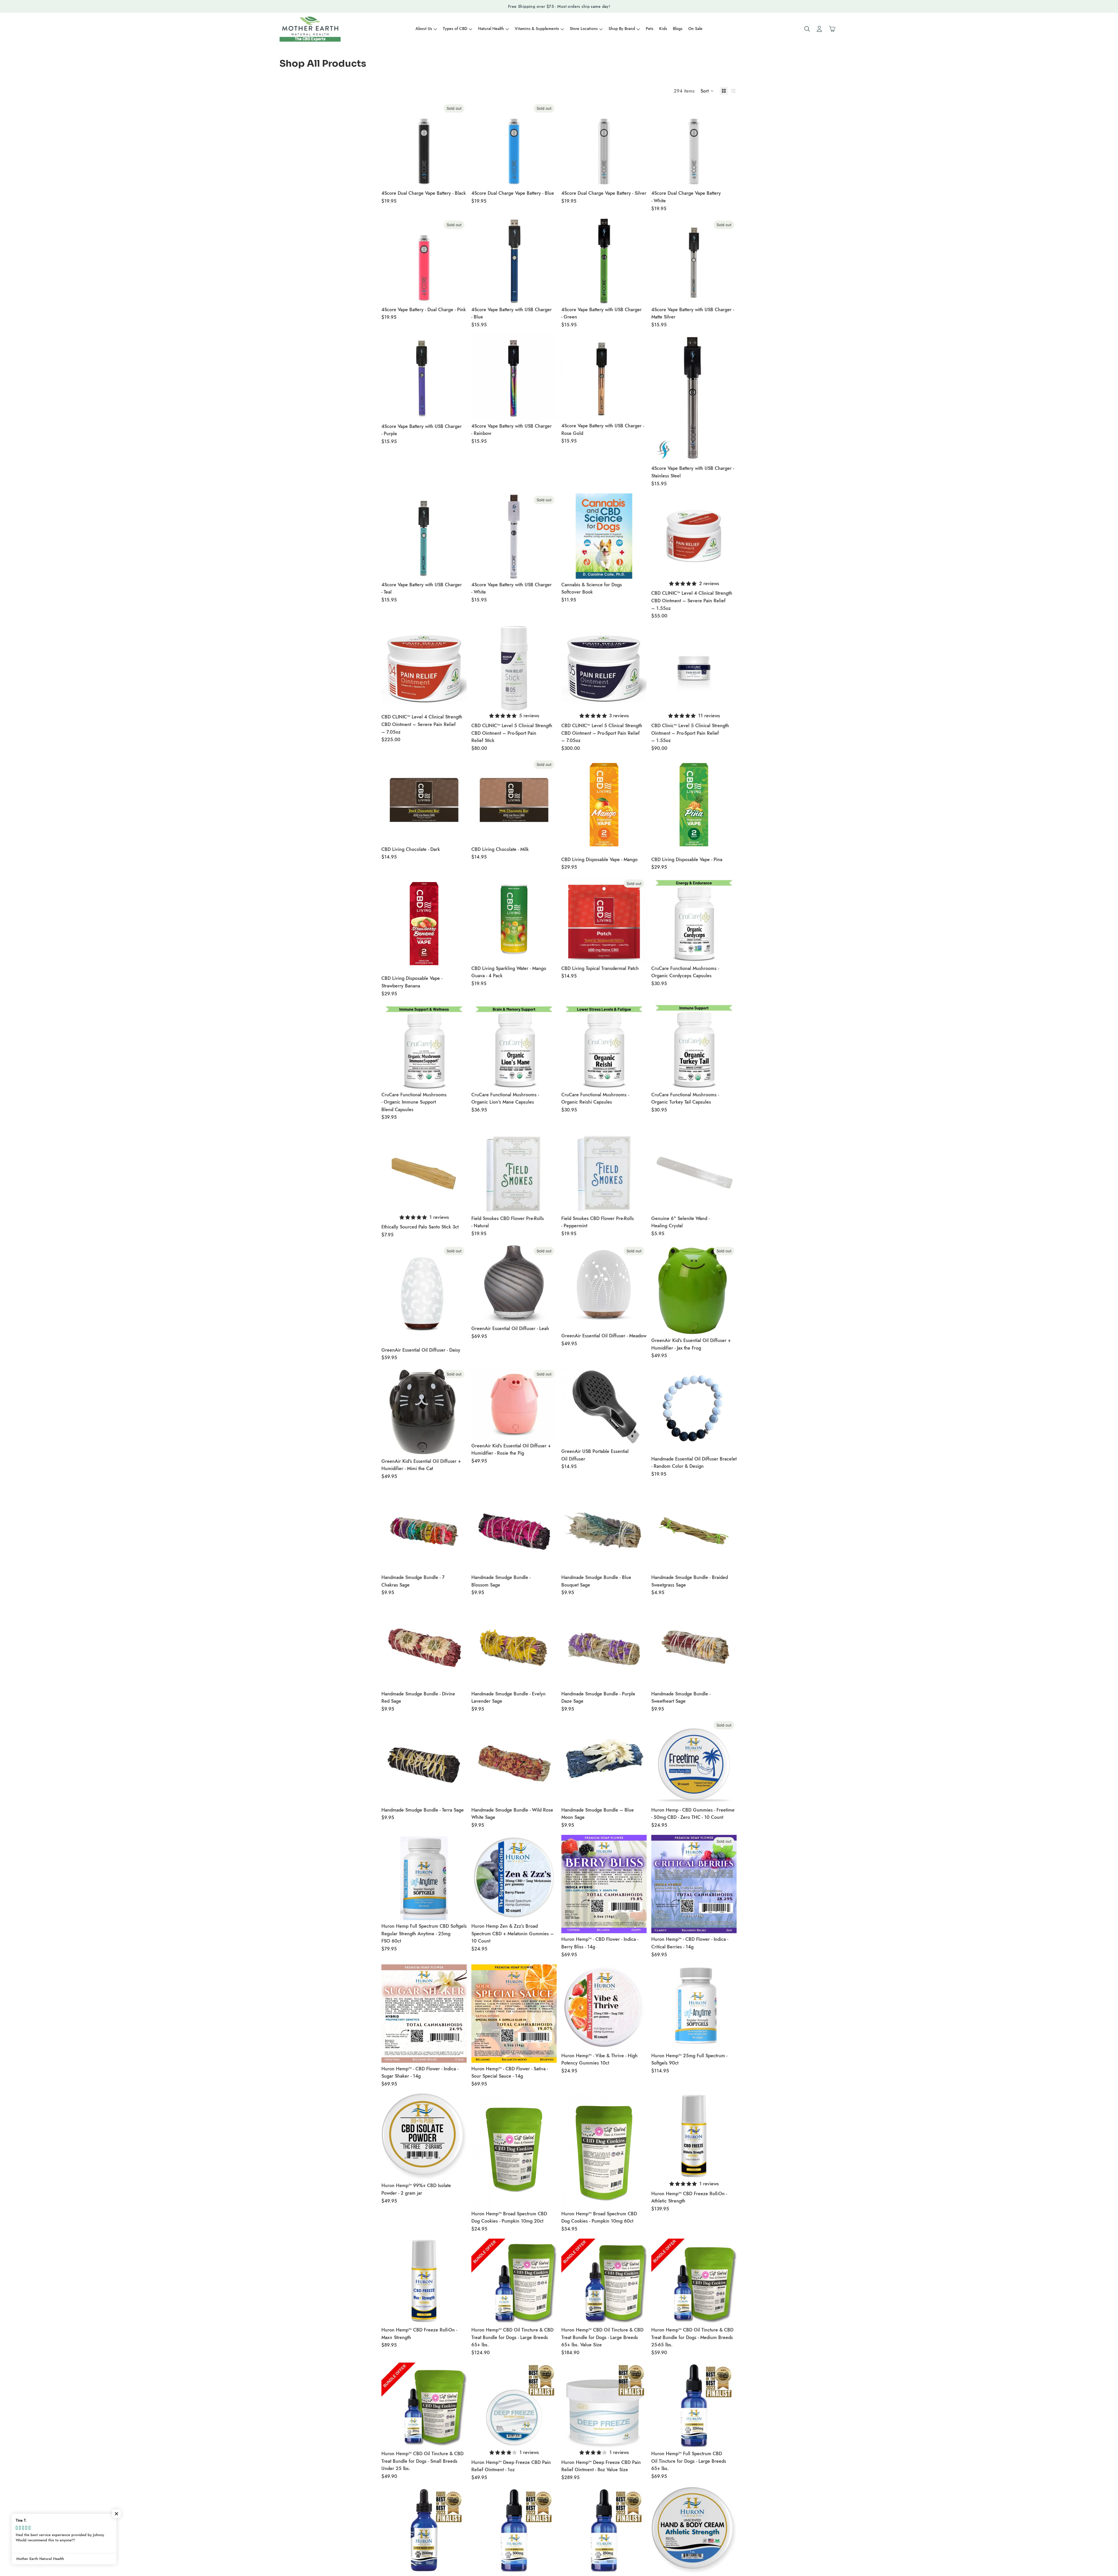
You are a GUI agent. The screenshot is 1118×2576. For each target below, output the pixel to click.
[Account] (819, 29)
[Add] (638, 178)
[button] (707, 91)
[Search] (807, 29)
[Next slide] (728, 536)
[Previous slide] (660, 536)
